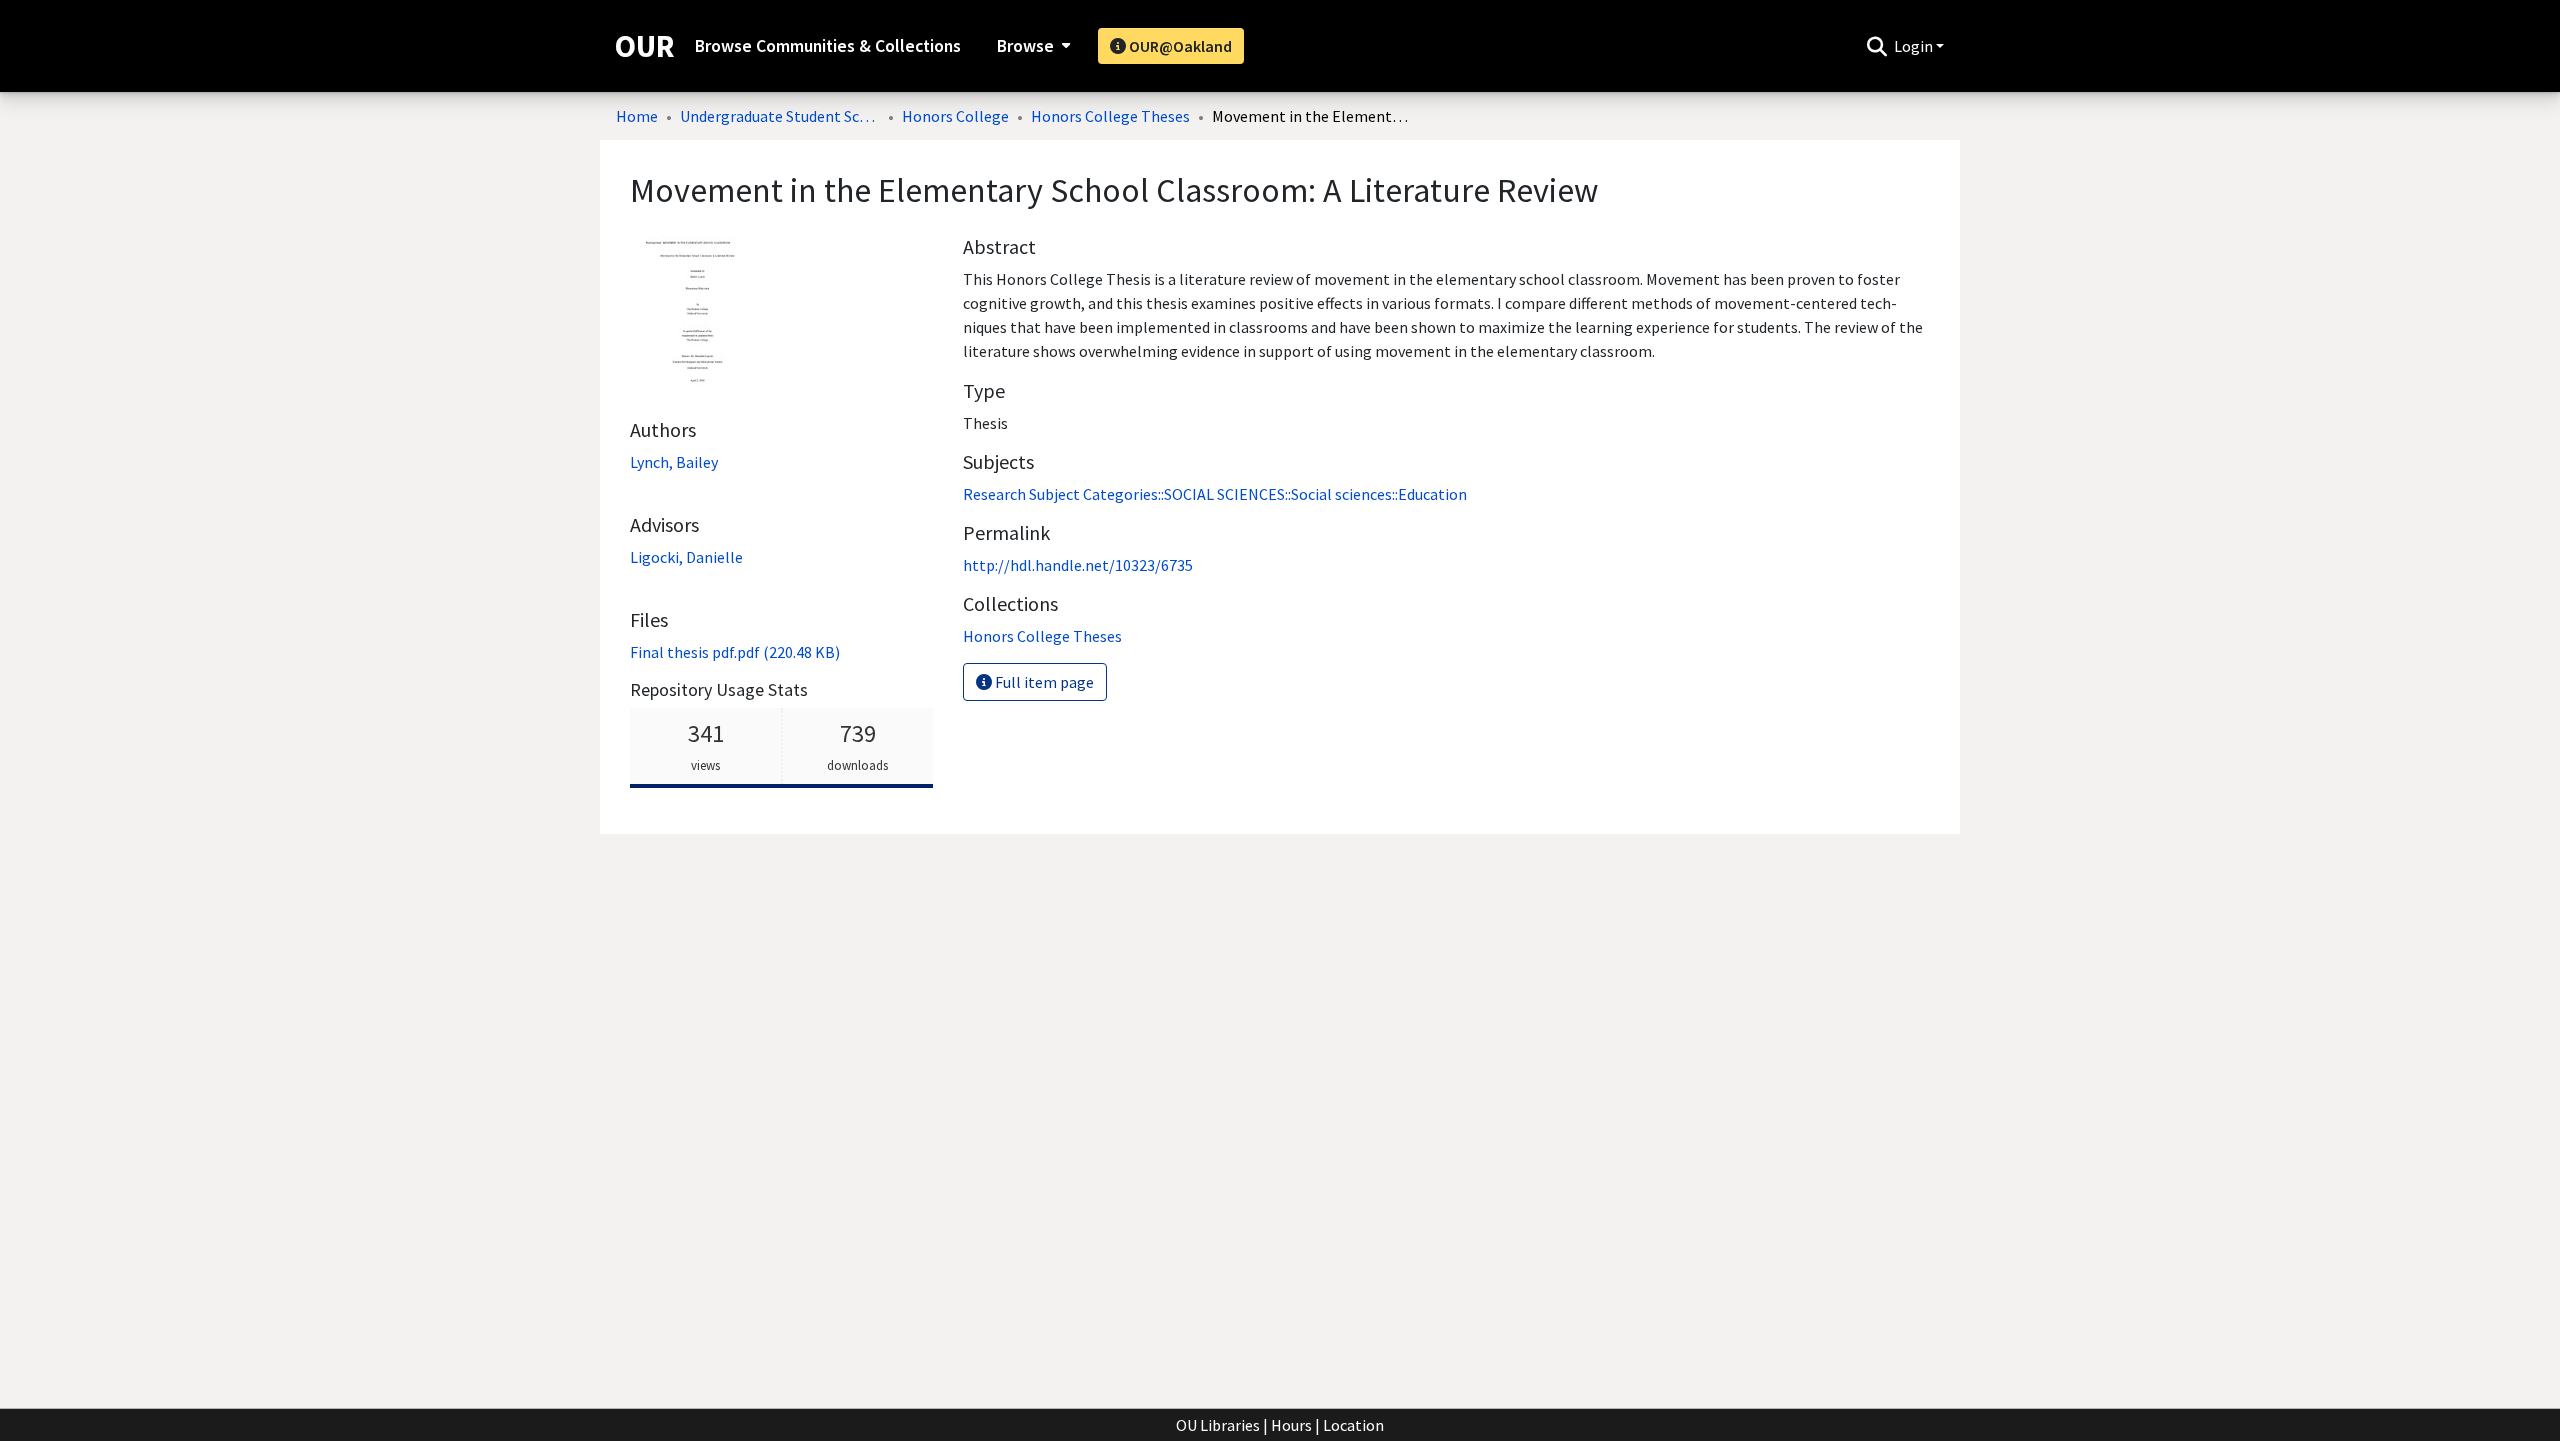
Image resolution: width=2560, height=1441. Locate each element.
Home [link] (637, 116)
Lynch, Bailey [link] (674, 462)
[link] (735, 652)
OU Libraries (1218, 1425)
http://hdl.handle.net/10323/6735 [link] (1078, 565)
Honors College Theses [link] (1110, 116)
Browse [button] (1025, 46)
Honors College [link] (955, 116)
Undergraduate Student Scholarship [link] (780, 116)
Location (1353, 1425)
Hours (1291, 1425)
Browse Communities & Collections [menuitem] (828, 46)
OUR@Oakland (1179, 46)
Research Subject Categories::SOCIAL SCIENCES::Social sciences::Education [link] (1215, 494)
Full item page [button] (1043, 682)
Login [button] (1915, 46)
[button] (1876, 46)
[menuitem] (1031, 46)
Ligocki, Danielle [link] (686, 557)
